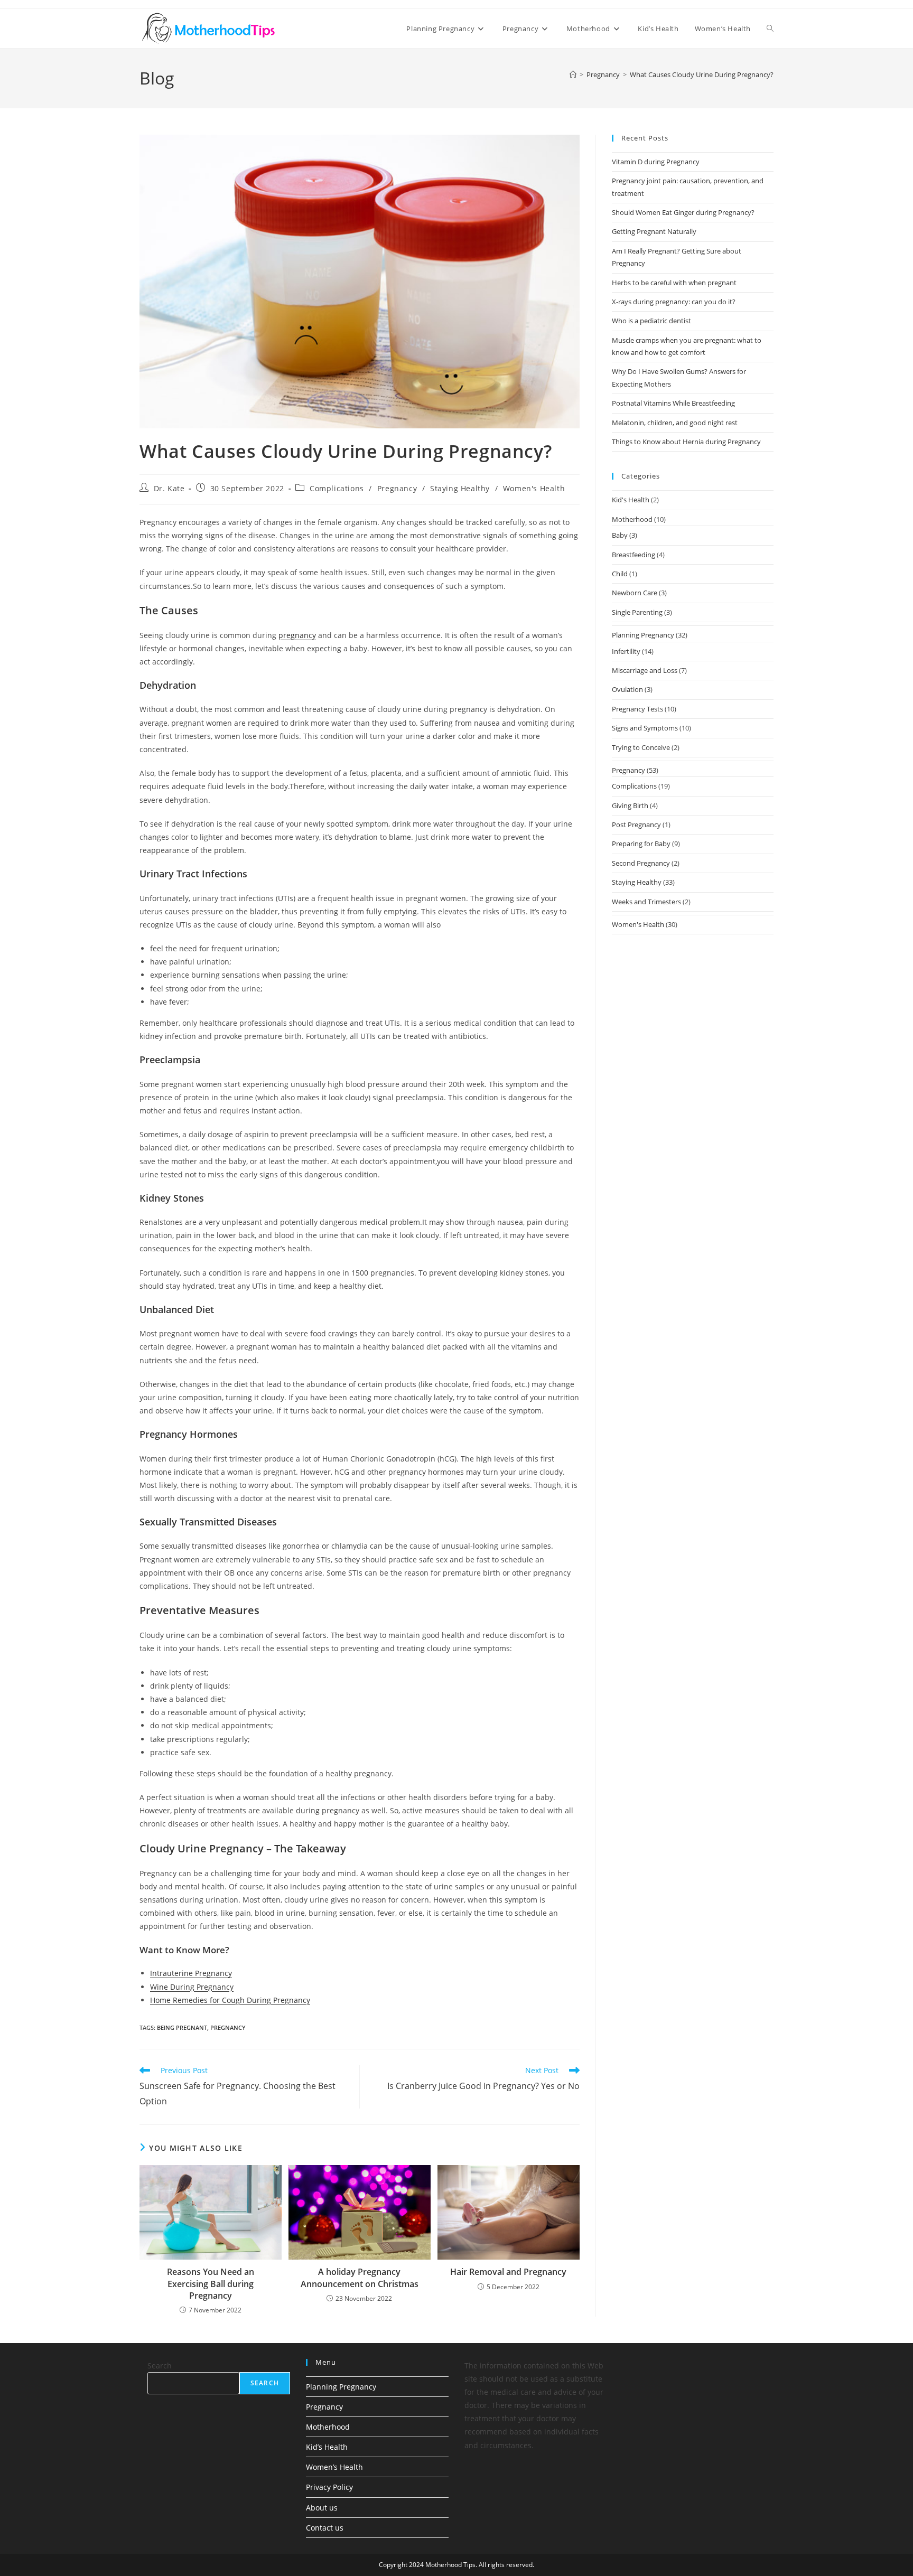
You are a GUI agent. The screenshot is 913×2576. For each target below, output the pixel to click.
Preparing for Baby (641, 844)
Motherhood (632, 519)
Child (620, 574)
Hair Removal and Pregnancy (508, 2272)
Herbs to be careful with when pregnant (674, 283)
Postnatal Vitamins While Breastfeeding (673, 403)
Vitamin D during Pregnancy (656, 162)
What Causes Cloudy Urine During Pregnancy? (702, 74)
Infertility (626, 651)
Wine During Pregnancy (192, 1987)
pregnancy (297, 635)
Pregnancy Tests (637, 709)
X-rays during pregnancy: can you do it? (674, 302)
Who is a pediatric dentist (651, 321)
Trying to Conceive (641, 747)
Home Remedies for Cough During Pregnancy (230, 2000)
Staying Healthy (460, 488)
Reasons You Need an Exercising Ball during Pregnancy (211, 2284)
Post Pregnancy (636, 825)
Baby (620, 535)
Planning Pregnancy (643, 635)
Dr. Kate (169, 488)
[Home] (573, 74)
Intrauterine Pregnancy (191, 1973)
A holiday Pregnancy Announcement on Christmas (360, 2278)
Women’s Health (334, 2467)
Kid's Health (631, 500)
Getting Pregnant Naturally (654, 231)
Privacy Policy (329, 2487)
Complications (337, 488)
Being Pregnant (182, 2027)
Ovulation (627, 689)
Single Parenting (637, 612)
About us (322, 2508)
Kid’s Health (327, 2447)
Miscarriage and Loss (645, 670)
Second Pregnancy (641, 863)
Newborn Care (635, 593)
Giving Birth (630, 805)
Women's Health (534, 488)
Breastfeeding (633, 555)
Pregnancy (397, 488)
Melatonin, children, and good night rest (675, 423)
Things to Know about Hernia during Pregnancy (686, 442)
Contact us (325, 2528)
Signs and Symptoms (645, 728)
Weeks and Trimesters (646, 902)
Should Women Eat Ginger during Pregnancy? (683, 212)
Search (160, 2366)
